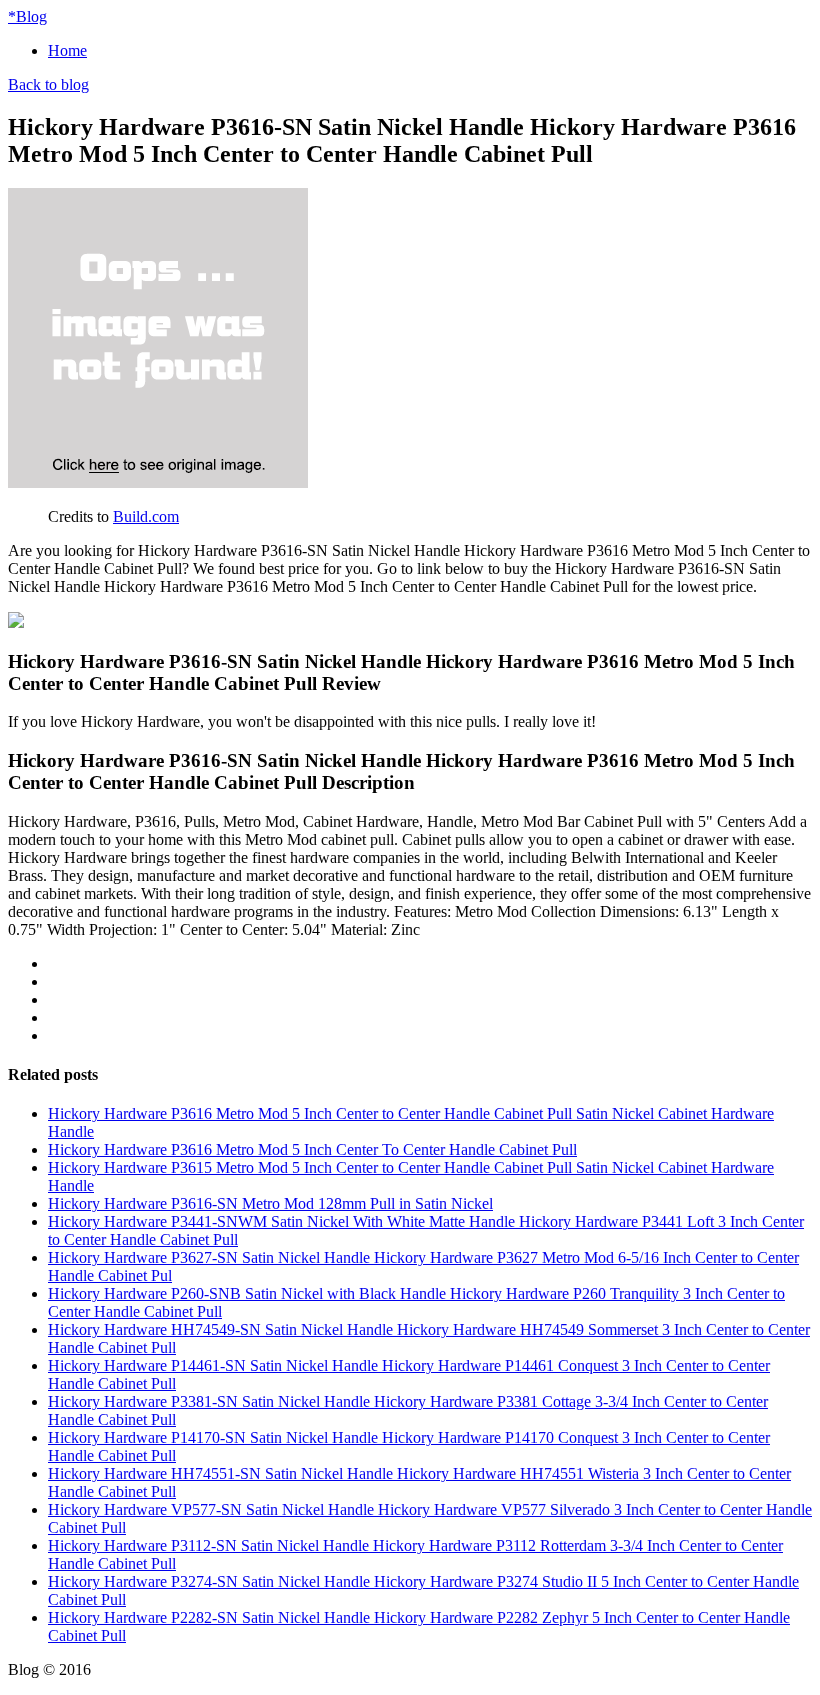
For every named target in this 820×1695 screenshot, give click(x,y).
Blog (27, 16)
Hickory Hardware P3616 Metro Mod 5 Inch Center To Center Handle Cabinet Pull (312, 1149)
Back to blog (48, 84)
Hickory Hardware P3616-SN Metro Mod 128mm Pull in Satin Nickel (270, 1203)
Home (67, 50)
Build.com (146, 516)
